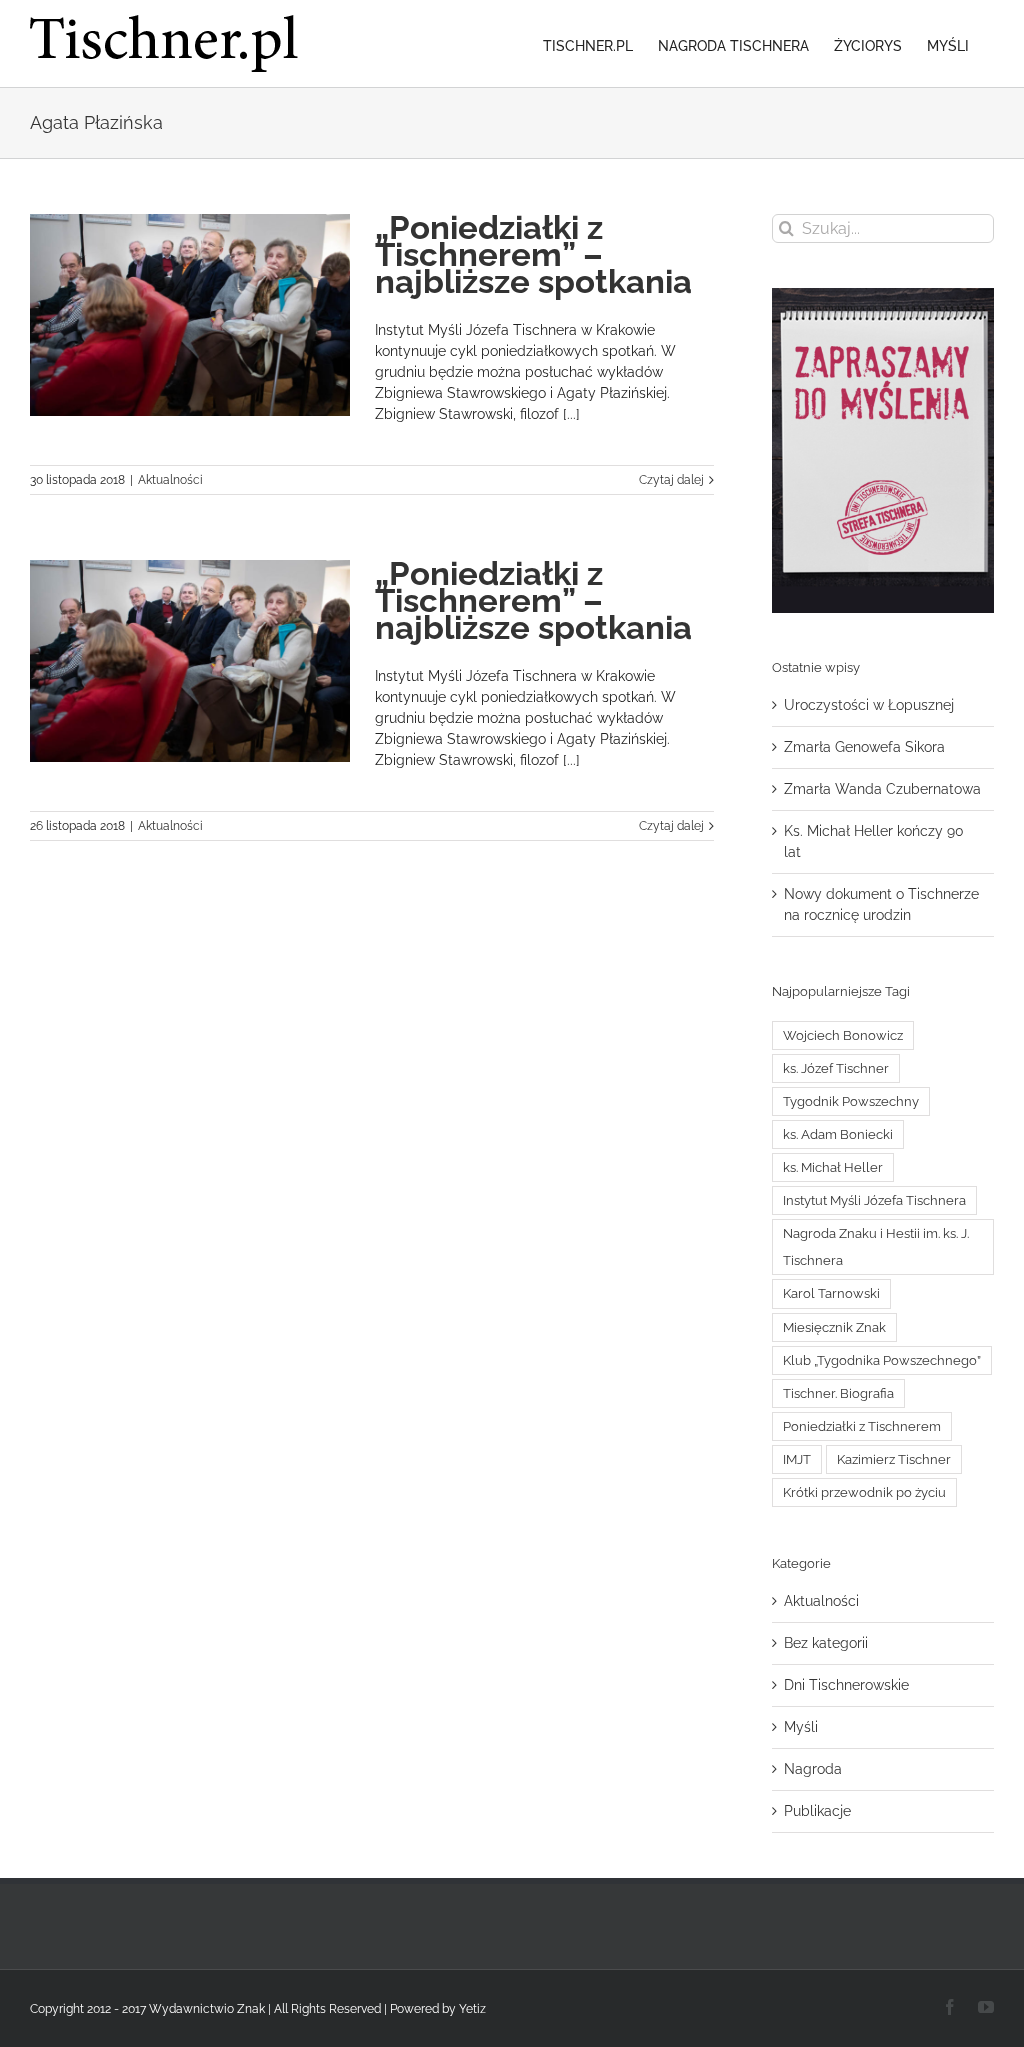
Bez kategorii (826, 1643)
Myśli (801, 1727)
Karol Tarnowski (831, 1293)
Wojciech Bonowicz (843, 1035)
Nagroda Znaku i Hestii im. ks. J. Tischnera (876, 1247)
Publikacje (817, 1811)
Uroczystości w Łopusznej (869, 705)
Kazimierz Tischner (894, 1459)
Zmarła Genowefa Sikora (864, 747)
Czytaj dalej (671, 480)
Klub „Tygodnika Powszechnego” (882, 1360)
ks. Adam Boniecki (838, 1134)
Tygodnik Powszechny (851, 1101)
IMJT (797, 1459)
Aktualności (170, 480)
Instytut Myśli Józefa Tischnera (874, 1200)
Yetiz (472, 2009)
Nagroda (813, 1769)
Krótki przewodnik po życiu (864, 1492)
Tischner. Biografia (838, 1393)
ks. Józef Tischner (836, 1068)
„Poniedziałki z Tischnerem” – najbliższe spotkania (533, 254)
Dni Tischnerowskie (846, 1685)
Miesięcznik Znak (834, 1327)
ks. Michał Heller (833, 1167)
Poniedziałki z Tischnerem (862, 1426)
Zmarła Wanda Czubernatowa (882, 789)
